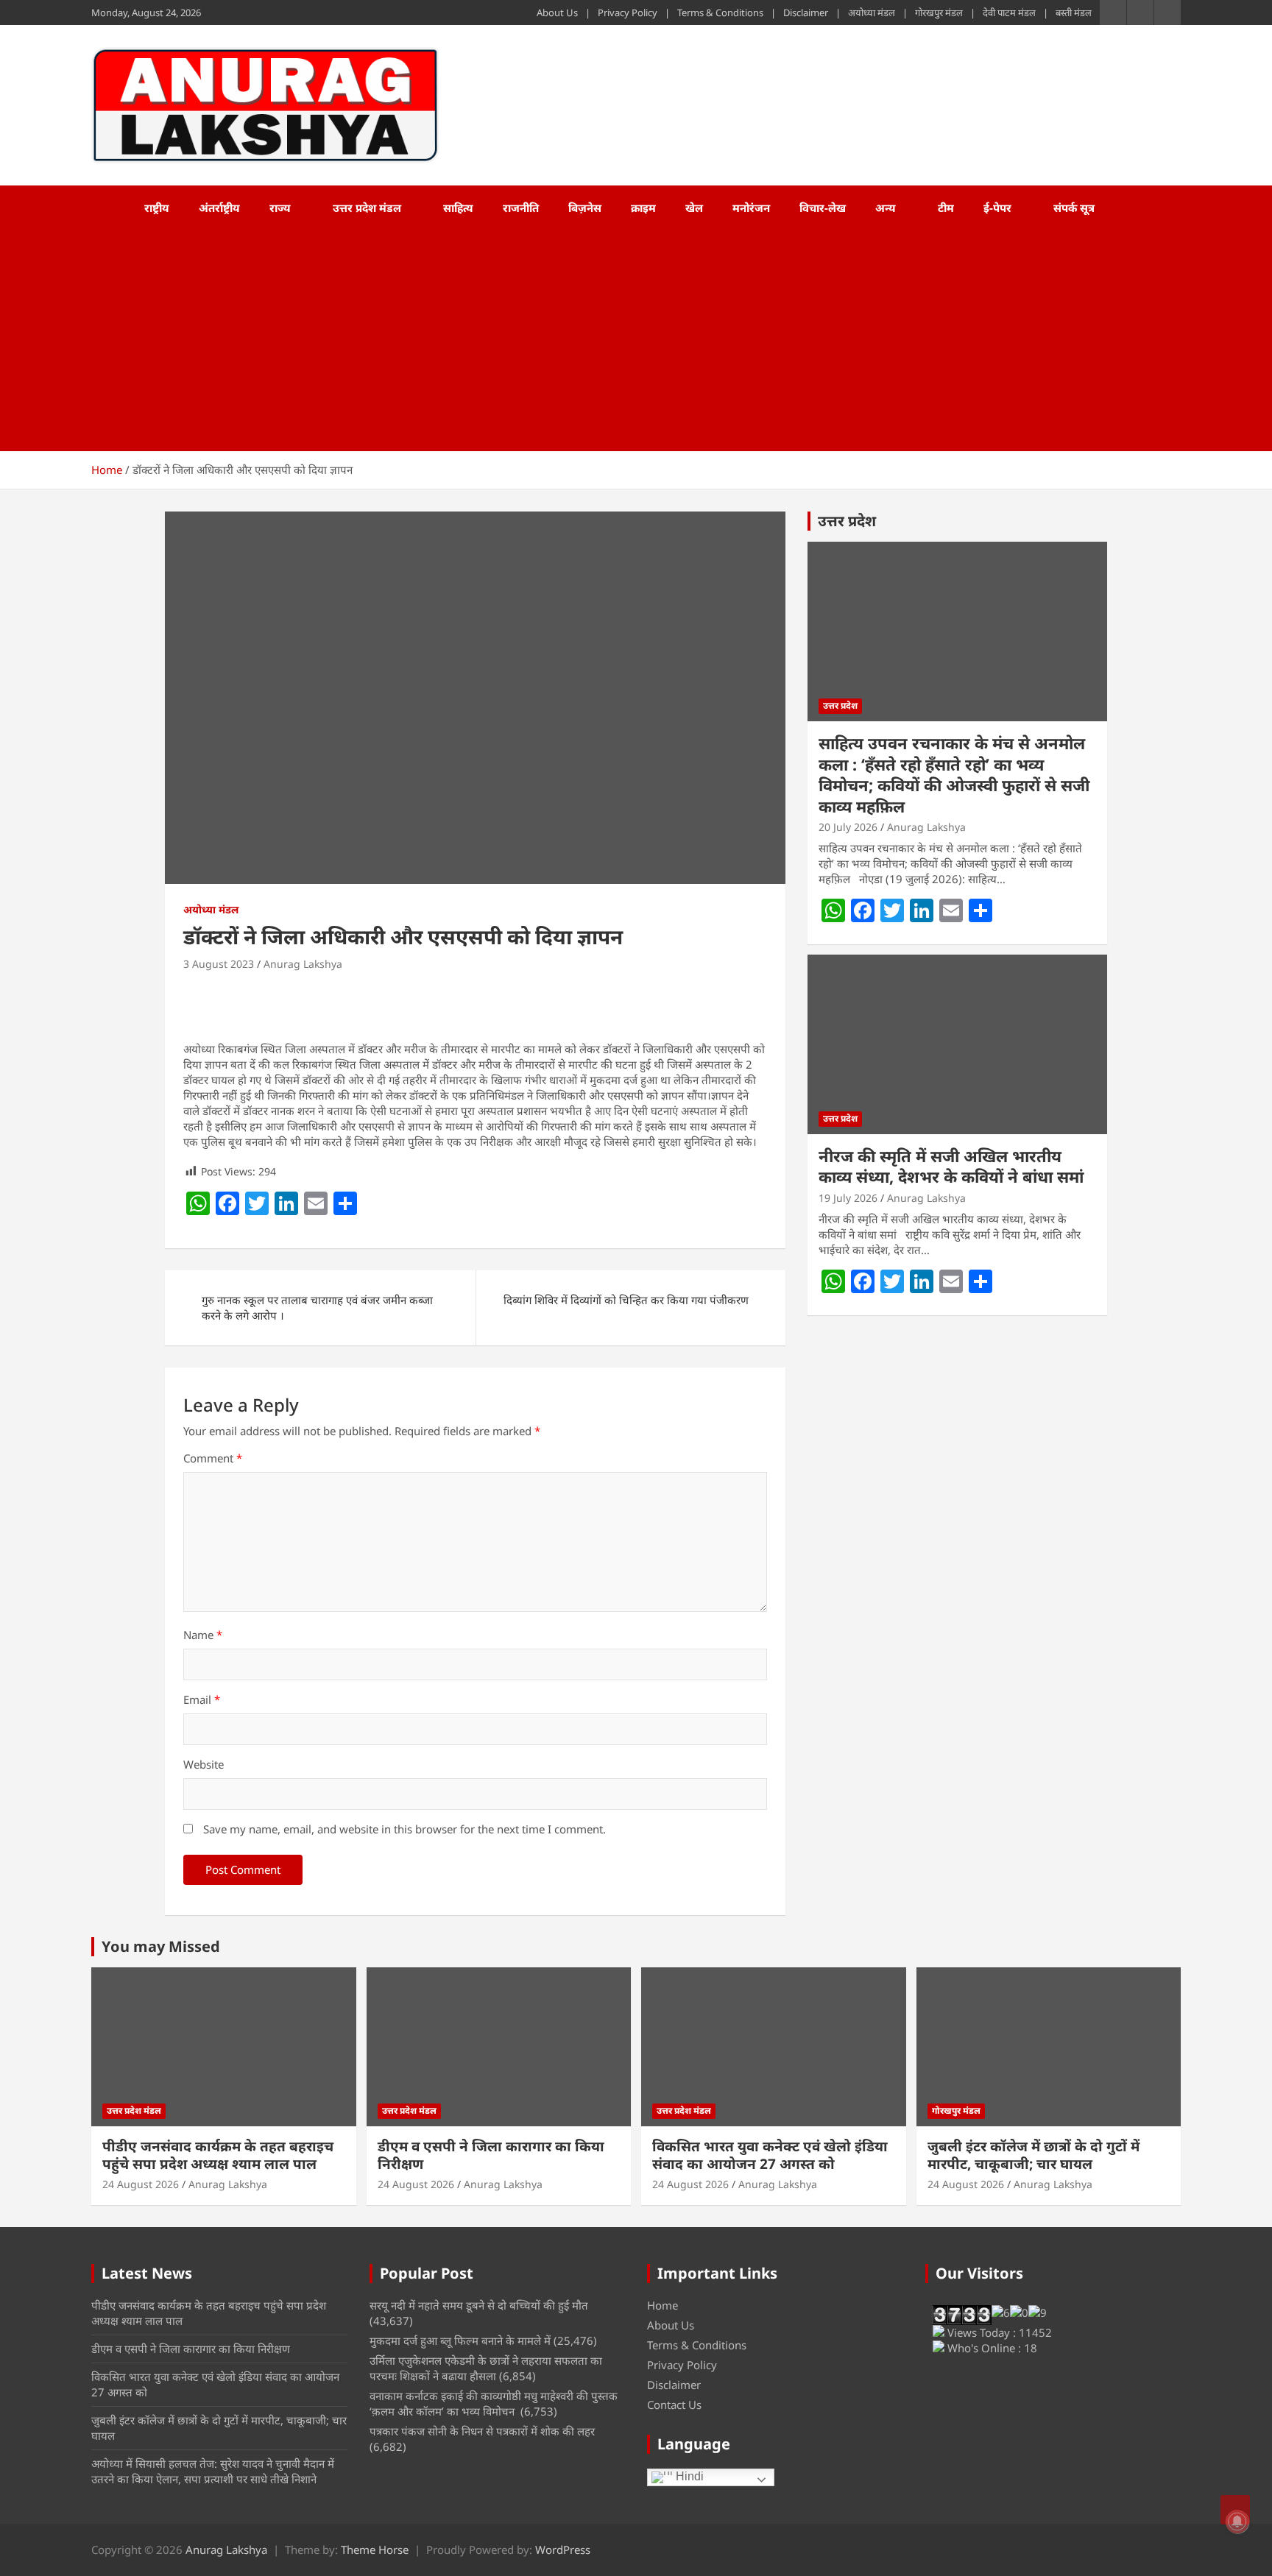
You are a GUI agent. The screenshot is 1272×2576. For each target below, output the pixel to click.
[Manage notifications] (1237, 2522)
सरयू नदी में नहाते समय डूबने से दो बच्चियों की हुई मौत (479, 2305)
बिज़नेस (585, 208)
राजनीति (521, 208)
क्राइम (643, 208)
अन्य (886, 208)
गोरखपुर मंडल (939, 13)
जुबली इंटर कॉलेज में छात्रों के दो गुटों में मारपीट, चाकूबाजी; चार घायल (1033, 2155)
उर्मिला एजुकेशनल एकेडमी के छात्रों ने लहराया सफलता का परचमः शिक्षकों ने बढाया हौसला (486, 2368)
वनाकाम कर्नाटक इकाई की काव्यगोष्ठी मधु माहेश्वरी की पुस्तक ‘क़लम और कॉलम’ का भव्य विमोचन (494, 2403)
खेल (694, 208)
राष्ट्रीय (157, 208)
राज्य (280, 208)
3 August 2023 (219, 964)
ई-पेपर (997, 208)
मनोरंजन (751, 208)
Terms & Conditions (720, 13)
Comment (213, 1458)
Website (204, 1764)
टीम (946, 208)
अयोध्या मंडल (872, 13)
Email (202, 1699)
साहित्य (458, 208)
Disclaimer (806, 13)
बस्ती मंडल (1074, 13)
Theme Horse (375, 2550)
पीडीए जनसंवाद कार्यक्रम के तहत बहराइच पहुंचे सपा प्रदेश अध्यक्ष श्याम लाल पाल (218, 2155)
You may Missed (161, 1946)
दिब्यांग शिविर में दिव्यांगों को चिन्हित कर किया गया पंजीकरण (626, 1300)
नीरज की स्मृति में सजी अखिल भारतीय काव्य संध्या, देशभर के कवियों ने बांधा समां (951, 1166)
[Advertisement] (616, 341)
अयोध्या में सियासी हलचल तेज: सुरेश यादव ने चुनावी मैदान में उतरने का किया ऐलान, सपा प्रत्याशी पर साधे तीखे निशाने (213, 2471)
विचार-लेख (823, 208)
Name (203, 1635)
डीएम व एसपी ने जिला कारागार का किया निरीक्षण (491, 2155)
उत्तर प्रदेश (847, 521)
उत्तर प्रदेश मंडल (367, 208)
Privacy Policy (628, 13)
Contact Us (674, 2405)
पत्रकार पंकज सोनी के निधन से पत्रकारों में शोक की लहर (482, 2431)
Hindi (688, 2476)
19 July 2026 (848, 1198)
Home (662, 2305)
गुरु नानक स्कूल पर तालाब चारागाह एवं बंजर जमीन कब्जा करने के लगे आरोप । (317, 1308)
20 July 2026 (848, 827)
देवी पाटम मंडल (1009, 13)
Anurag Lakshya (303, 964)
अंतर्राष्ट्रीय (219, 208)
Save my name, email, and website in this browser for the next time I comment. (404, 1829)
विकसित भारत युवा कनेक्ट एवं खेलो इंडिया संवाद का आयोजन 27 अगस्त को (770, 2155)
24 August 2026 (141, 2184)
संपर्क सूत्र (1074, 208)
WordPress (563, 2550)
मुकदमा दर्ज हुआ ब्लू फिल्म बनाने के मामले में (460, 2340)
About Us (557, 13)
